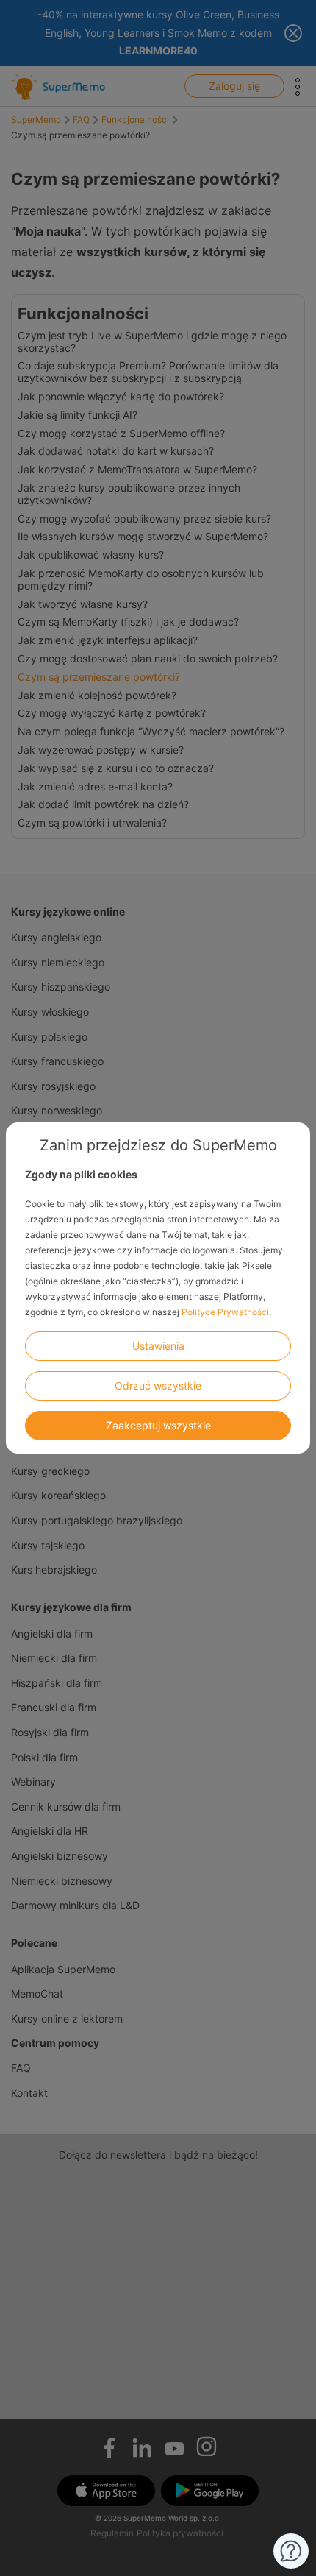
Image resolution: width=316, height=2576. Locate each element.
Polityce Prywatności (225, 1312)
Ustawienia (158, 1346)
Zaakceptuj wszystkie (158, 1425)
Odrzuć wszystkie (158, 1386)
